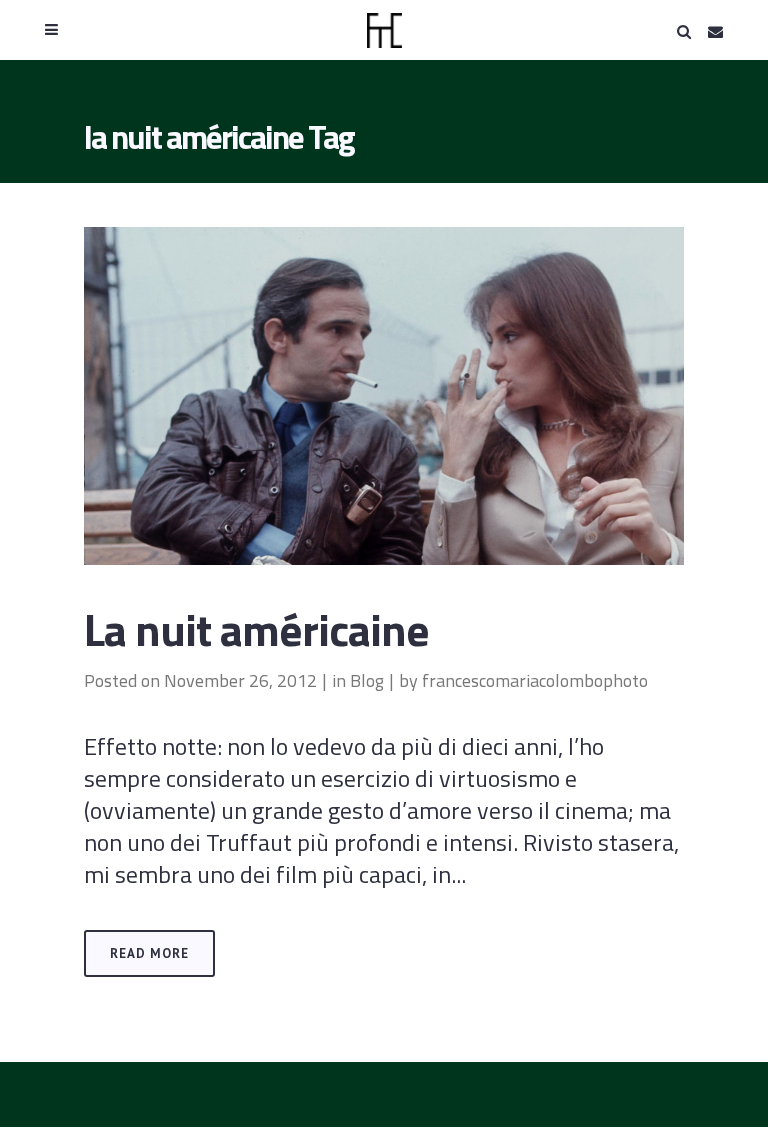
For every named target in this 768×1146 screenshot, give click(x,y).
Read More (149, 953)
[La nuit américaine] (384, 396)
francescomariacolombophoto (535, 680)
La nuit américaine (256, 629)
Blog (367, 680)
